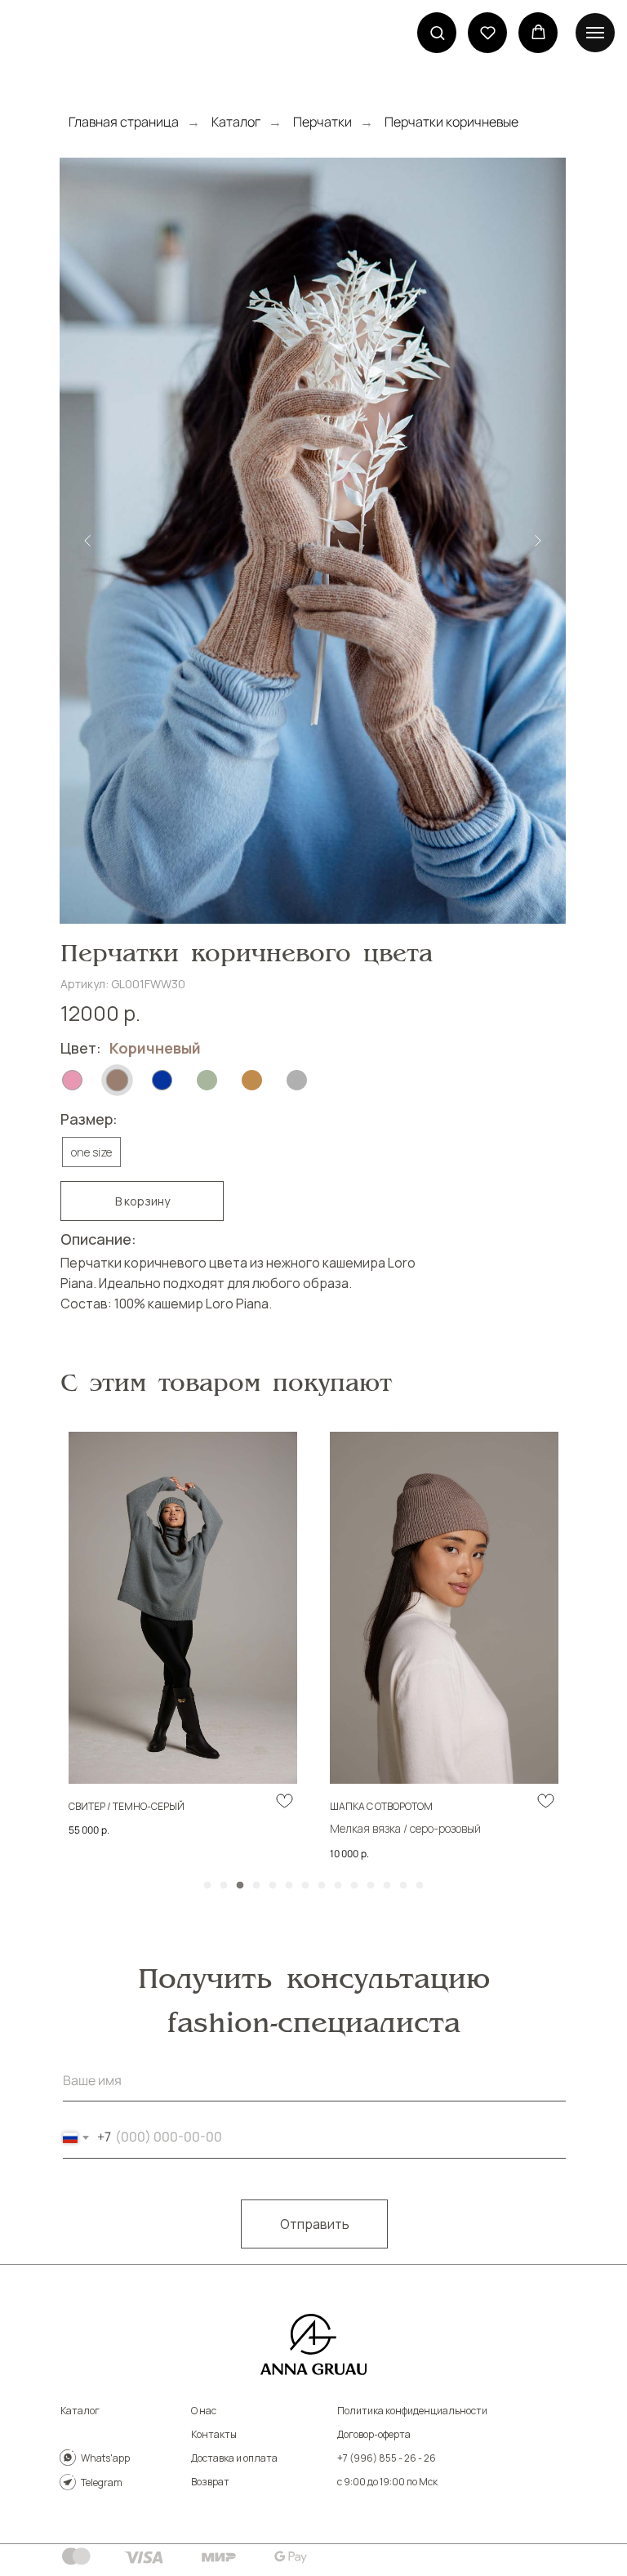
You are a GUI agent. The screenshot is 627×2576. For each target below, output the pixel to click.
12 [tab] (391, 1890)
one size (91, 1152)
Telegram (102, 2482)
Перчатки (322, 122)
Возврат (210, 2482)
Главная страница (124, 122)
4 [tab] (260, 1890)
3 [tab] (244, 1890)
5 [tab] (277, 1890)
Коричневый (155, 1048)
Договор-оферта (374, 2434)
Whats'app (105, 2458)
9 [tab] (342, 1890)
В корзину (142, 1201)
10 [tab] (358, 1890)
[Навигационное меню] (595, 33)
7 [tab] (309, 1890)
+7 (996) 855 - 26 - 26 (387, 2458)
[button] (437, 32)
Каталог (236, 122)
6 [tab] (293, 1890)
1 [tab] (211, 1890)
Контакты (214, 2434)
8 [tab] (326, 1890)
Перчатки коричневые (451, 122)
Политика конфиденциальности (412, 2411)
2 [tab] (228, 1890)
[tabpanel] (183, 1647)
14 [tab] (424, 1890)
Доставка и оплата (234, 2458)
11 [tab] (375, 1890)
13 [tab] (407, 1890)
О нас (204, 2411)
